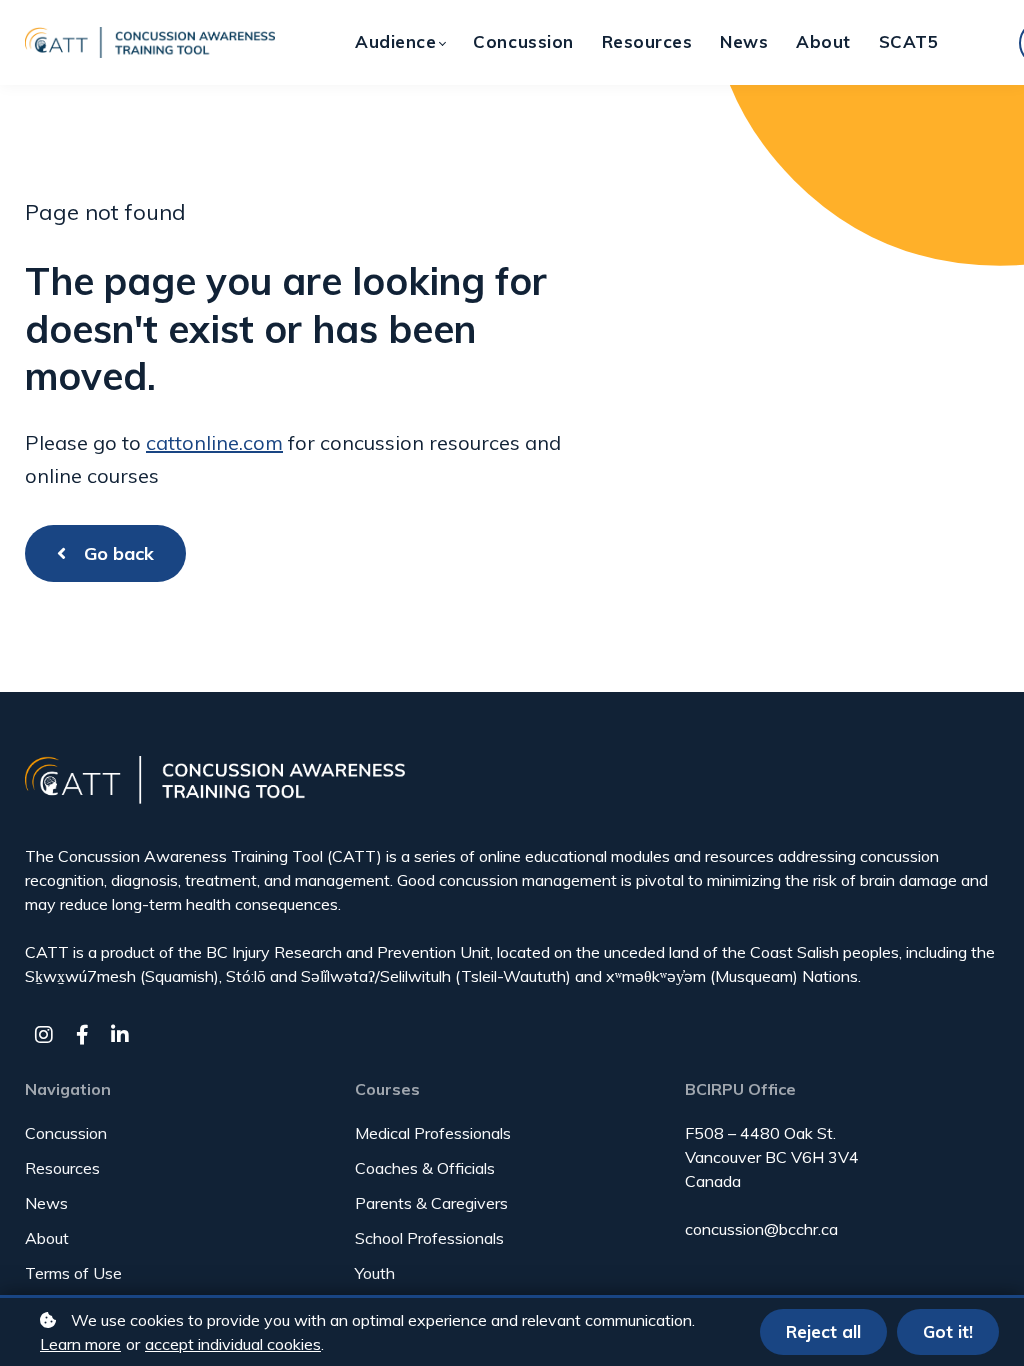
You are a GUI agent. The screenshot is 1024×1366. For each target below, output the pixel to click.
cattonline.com (214, 442)
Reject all (823, 1331)
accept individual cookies (233, 1344)
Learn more (80, 1344)
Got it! (948, 1331)
